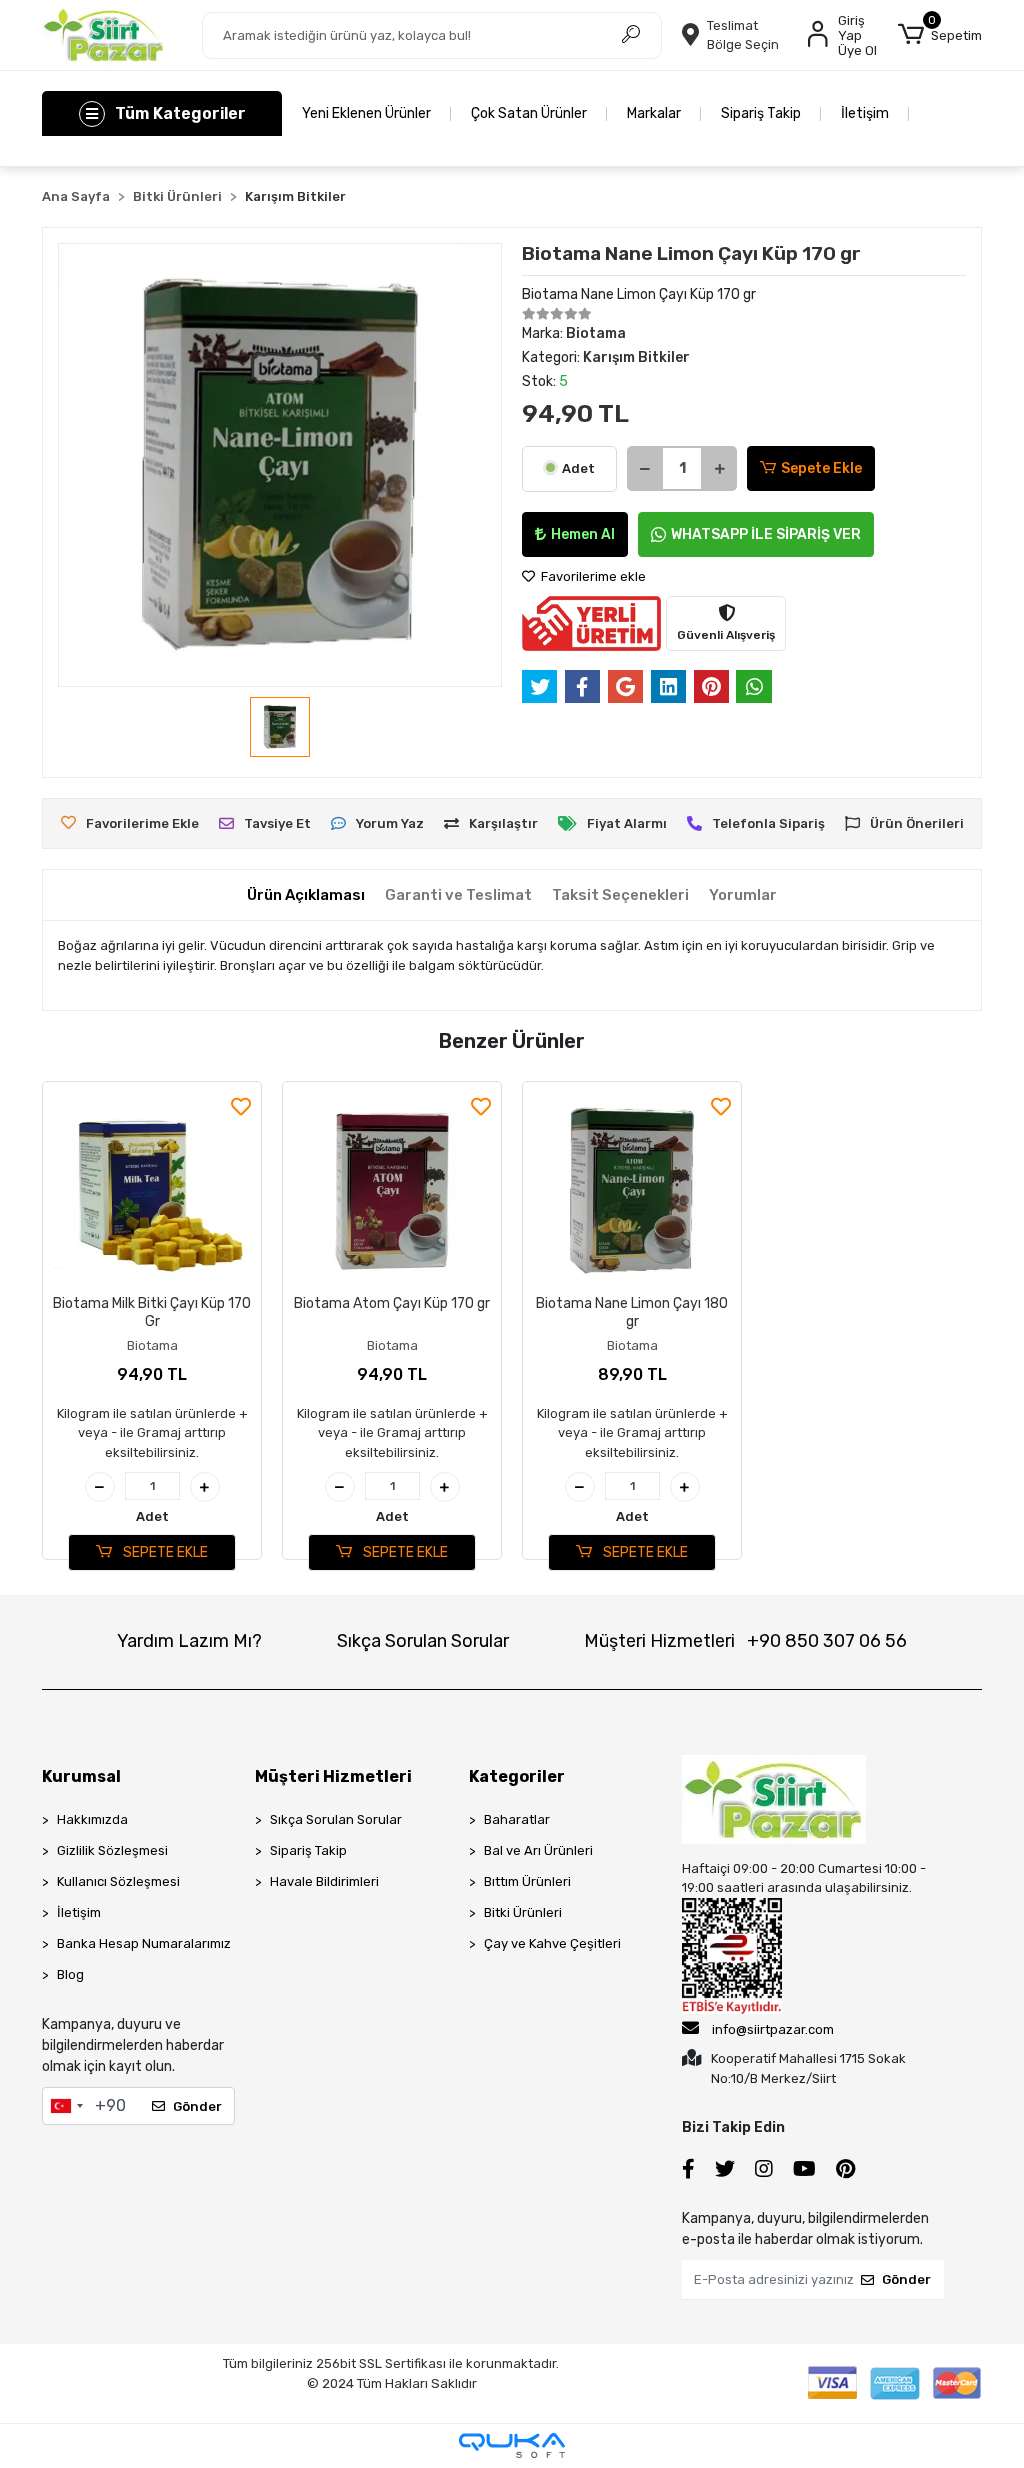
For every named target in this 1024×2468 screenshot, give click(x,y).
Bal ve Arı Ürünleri (538, 1850)
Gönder (197, 2106)
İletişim (865, 113)
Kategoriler (517, 1776)
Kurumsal (81, 1776)
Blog (70, 1974)
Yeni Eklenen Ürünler (366, 113)
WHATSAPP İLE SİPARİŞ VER (766, 534)
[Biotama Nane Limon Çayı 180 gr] (632, 1191)
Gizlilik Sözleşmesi (112, 1850)
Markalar (654, 113)
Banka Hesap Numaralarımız (144, 1943)
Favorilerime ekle (592, 576)
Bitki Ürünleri (523, 1912)
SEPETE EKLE (164, 1552)
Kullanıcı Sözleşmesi (118, 1881)
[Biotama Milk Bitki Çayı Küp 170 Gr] (152, 1191)
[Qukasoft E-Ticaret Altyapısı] (512, 2445)
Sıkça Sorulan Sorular (423, 1641)
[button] (940, 35)
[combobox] (66, 2106)
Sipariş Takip (761, 113)
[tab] (306, 895)
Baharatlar (517, 1819)
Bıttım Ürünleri (527, 1881)
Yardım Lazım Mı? (189, 1641)
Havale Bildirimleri (324, 1881)
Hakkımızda (92, 1819)
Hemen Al (583, 534)
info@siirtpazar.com (773, 2029)
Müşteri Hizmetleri (745, 1641)
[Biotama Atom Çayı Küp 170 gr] (392, 1191)
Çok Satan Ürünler (529, 113)
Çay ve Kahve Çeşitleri (552, 1943)
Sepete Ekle (821, 468)
